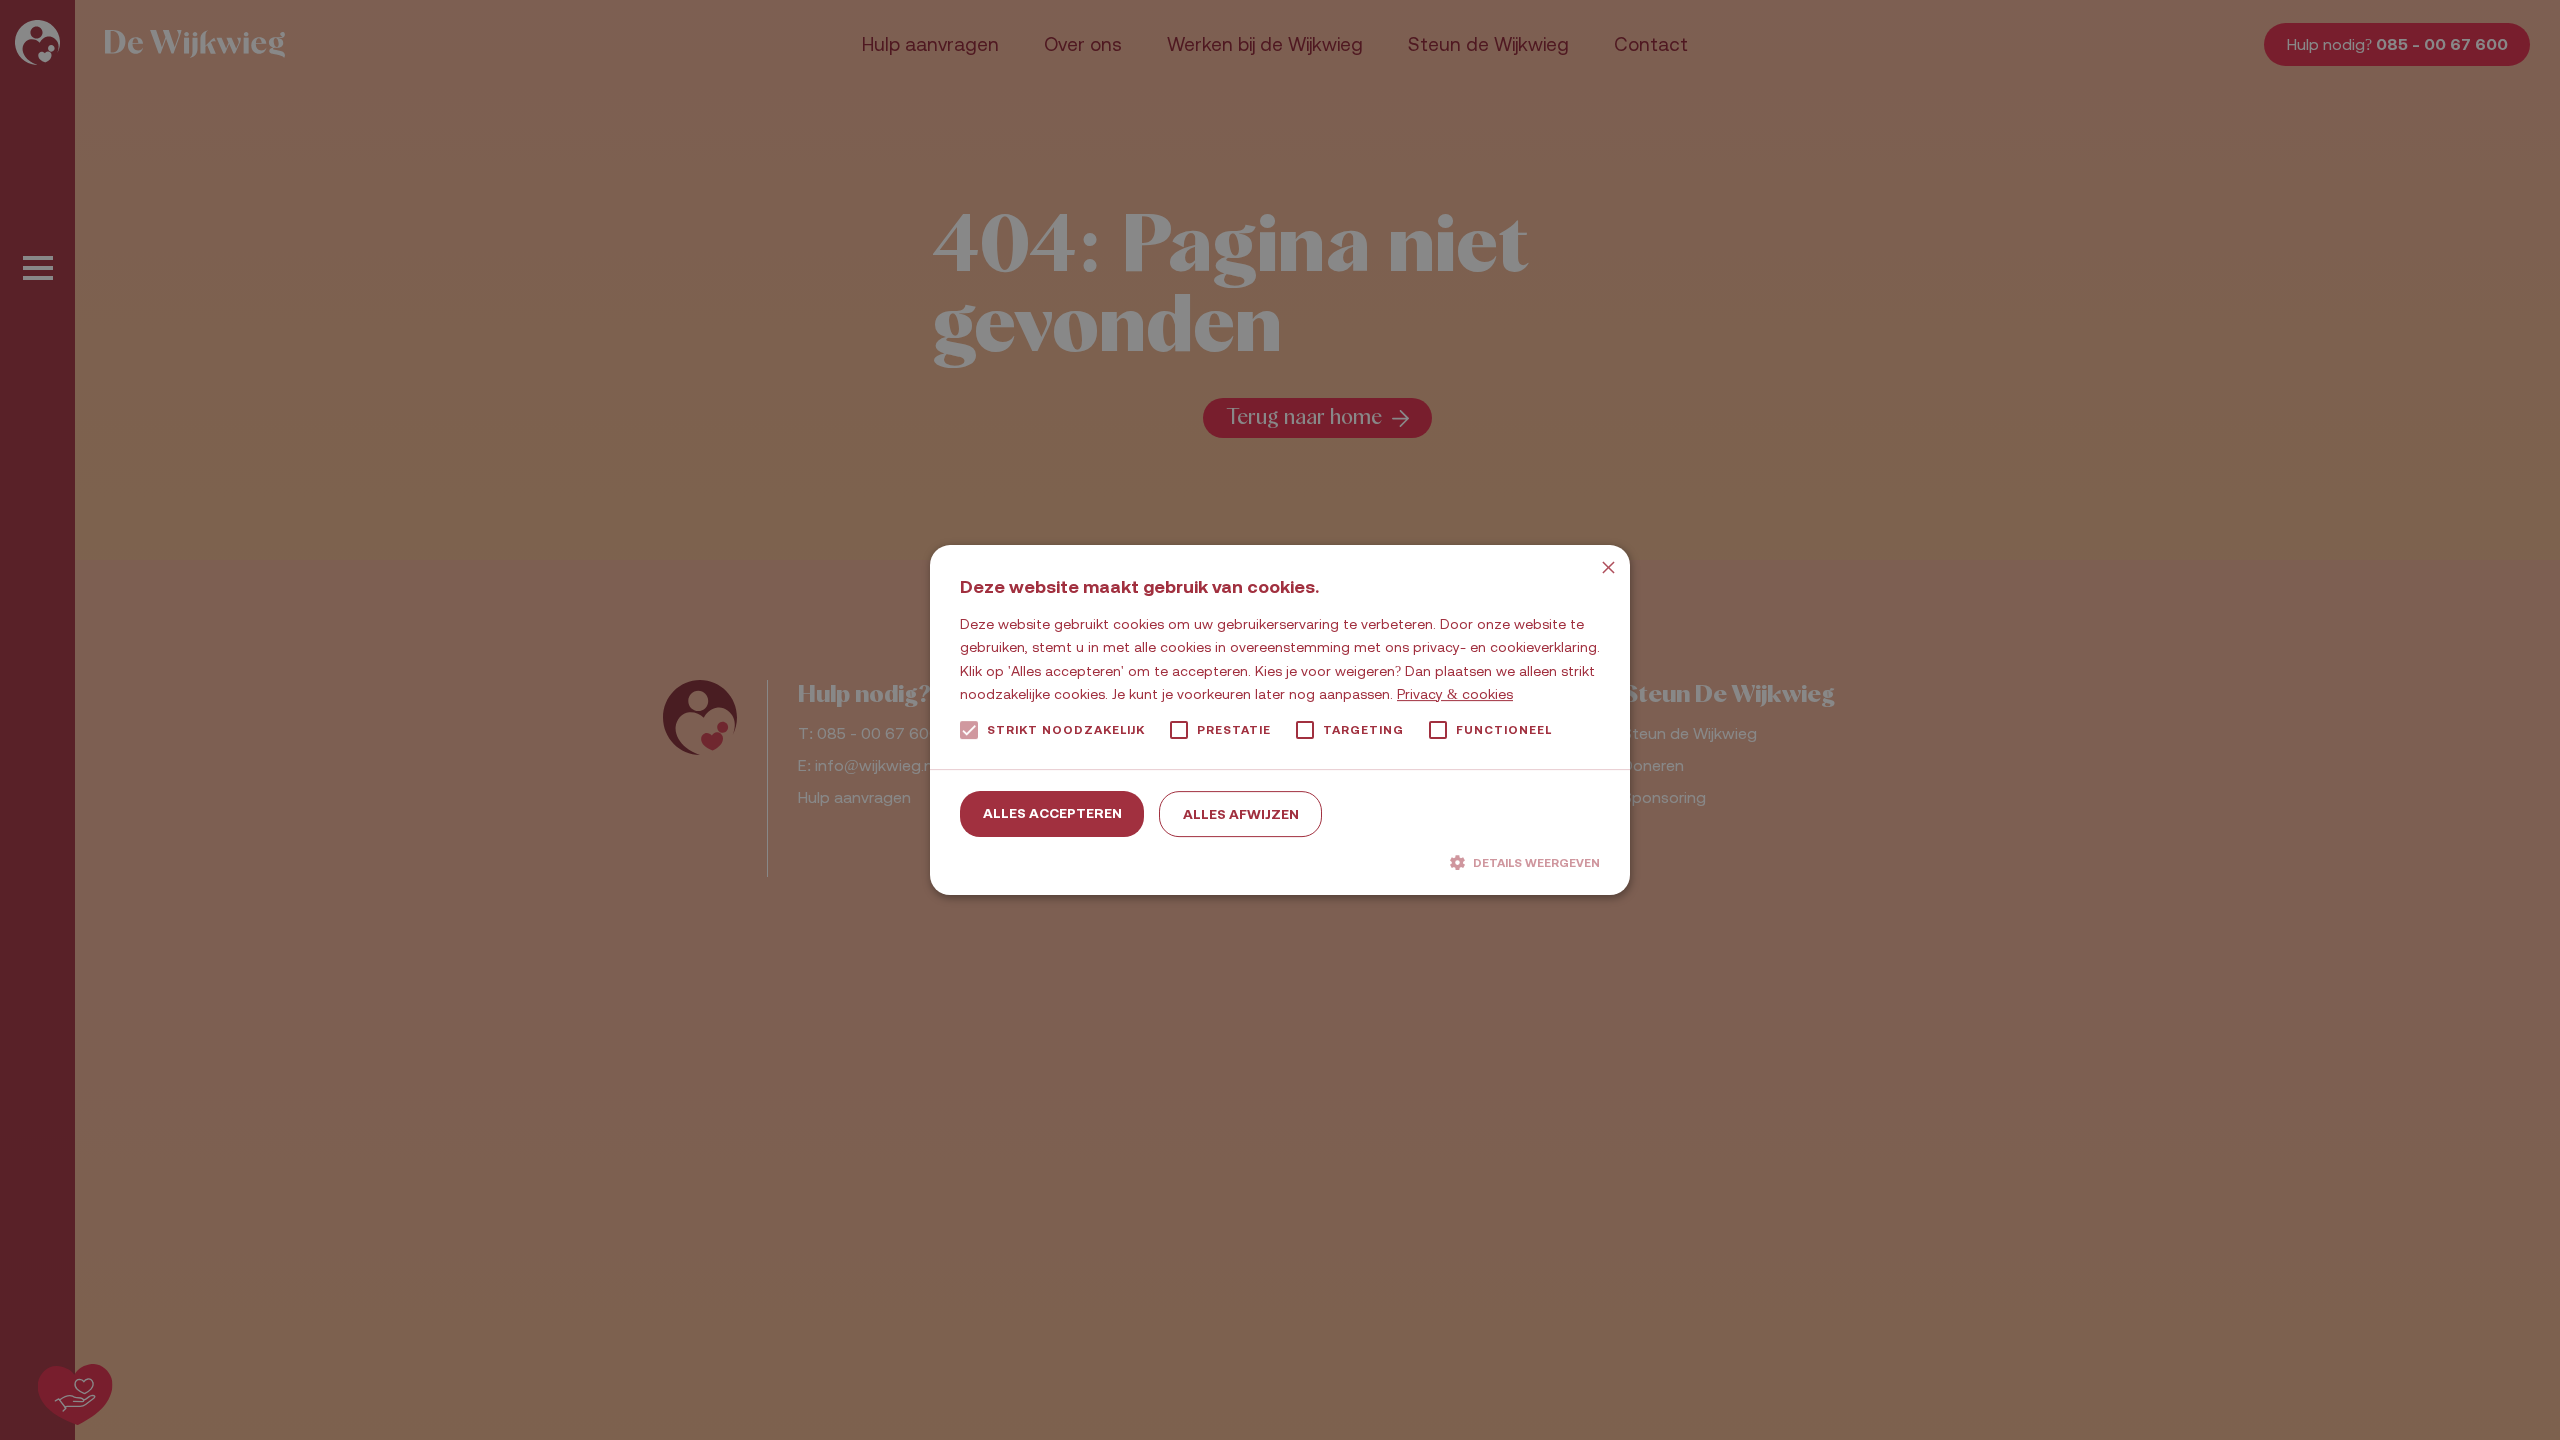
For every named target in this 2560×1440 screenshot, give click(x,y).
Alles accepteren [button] (1052, 813)
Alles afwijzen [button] (1241, 814)
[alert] (1280, 720)
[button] (1280, 862)
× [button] (1607, 567)
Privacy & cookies (1455, 694)
